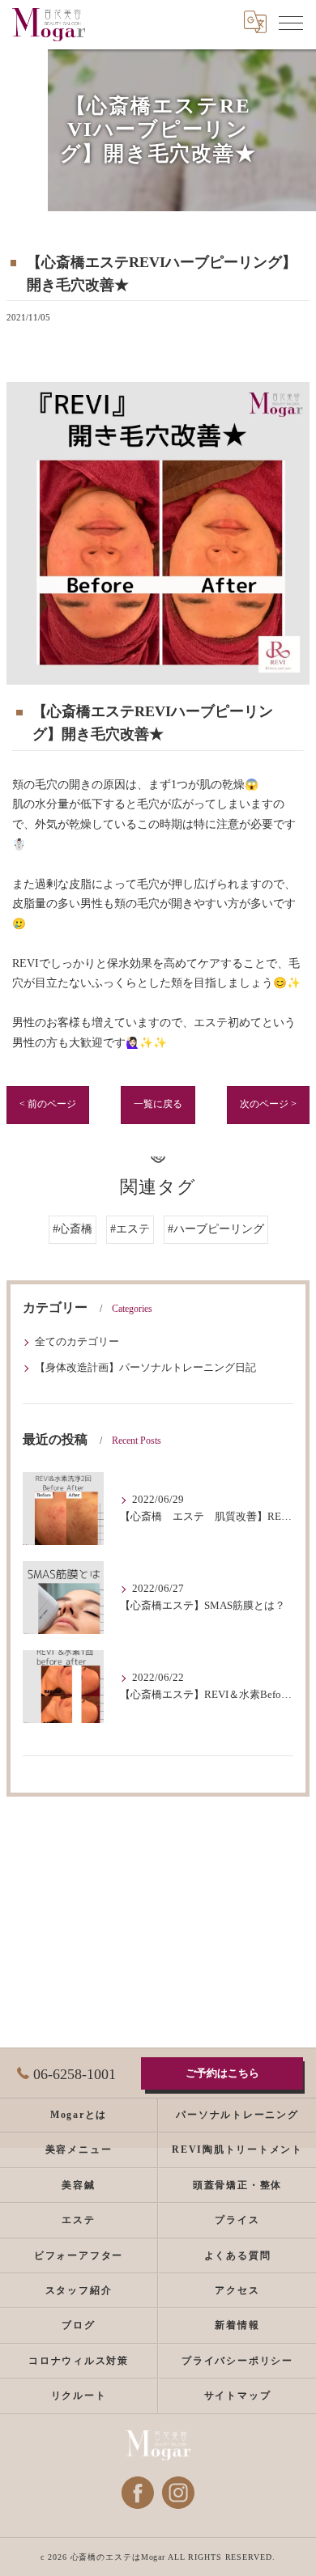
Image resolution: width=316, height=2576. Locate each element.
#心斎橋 (73, 1229)
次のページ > (268, 1104)
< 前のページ (48, 1104)
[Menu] (291, 22)
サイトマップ (238, 2396)
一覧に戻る (158, 1104)
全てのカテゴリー (77, 1342)
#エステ (130, 1229)
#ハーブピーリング (216, 1229)
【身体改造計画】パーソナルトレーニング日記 (145, 1368)
